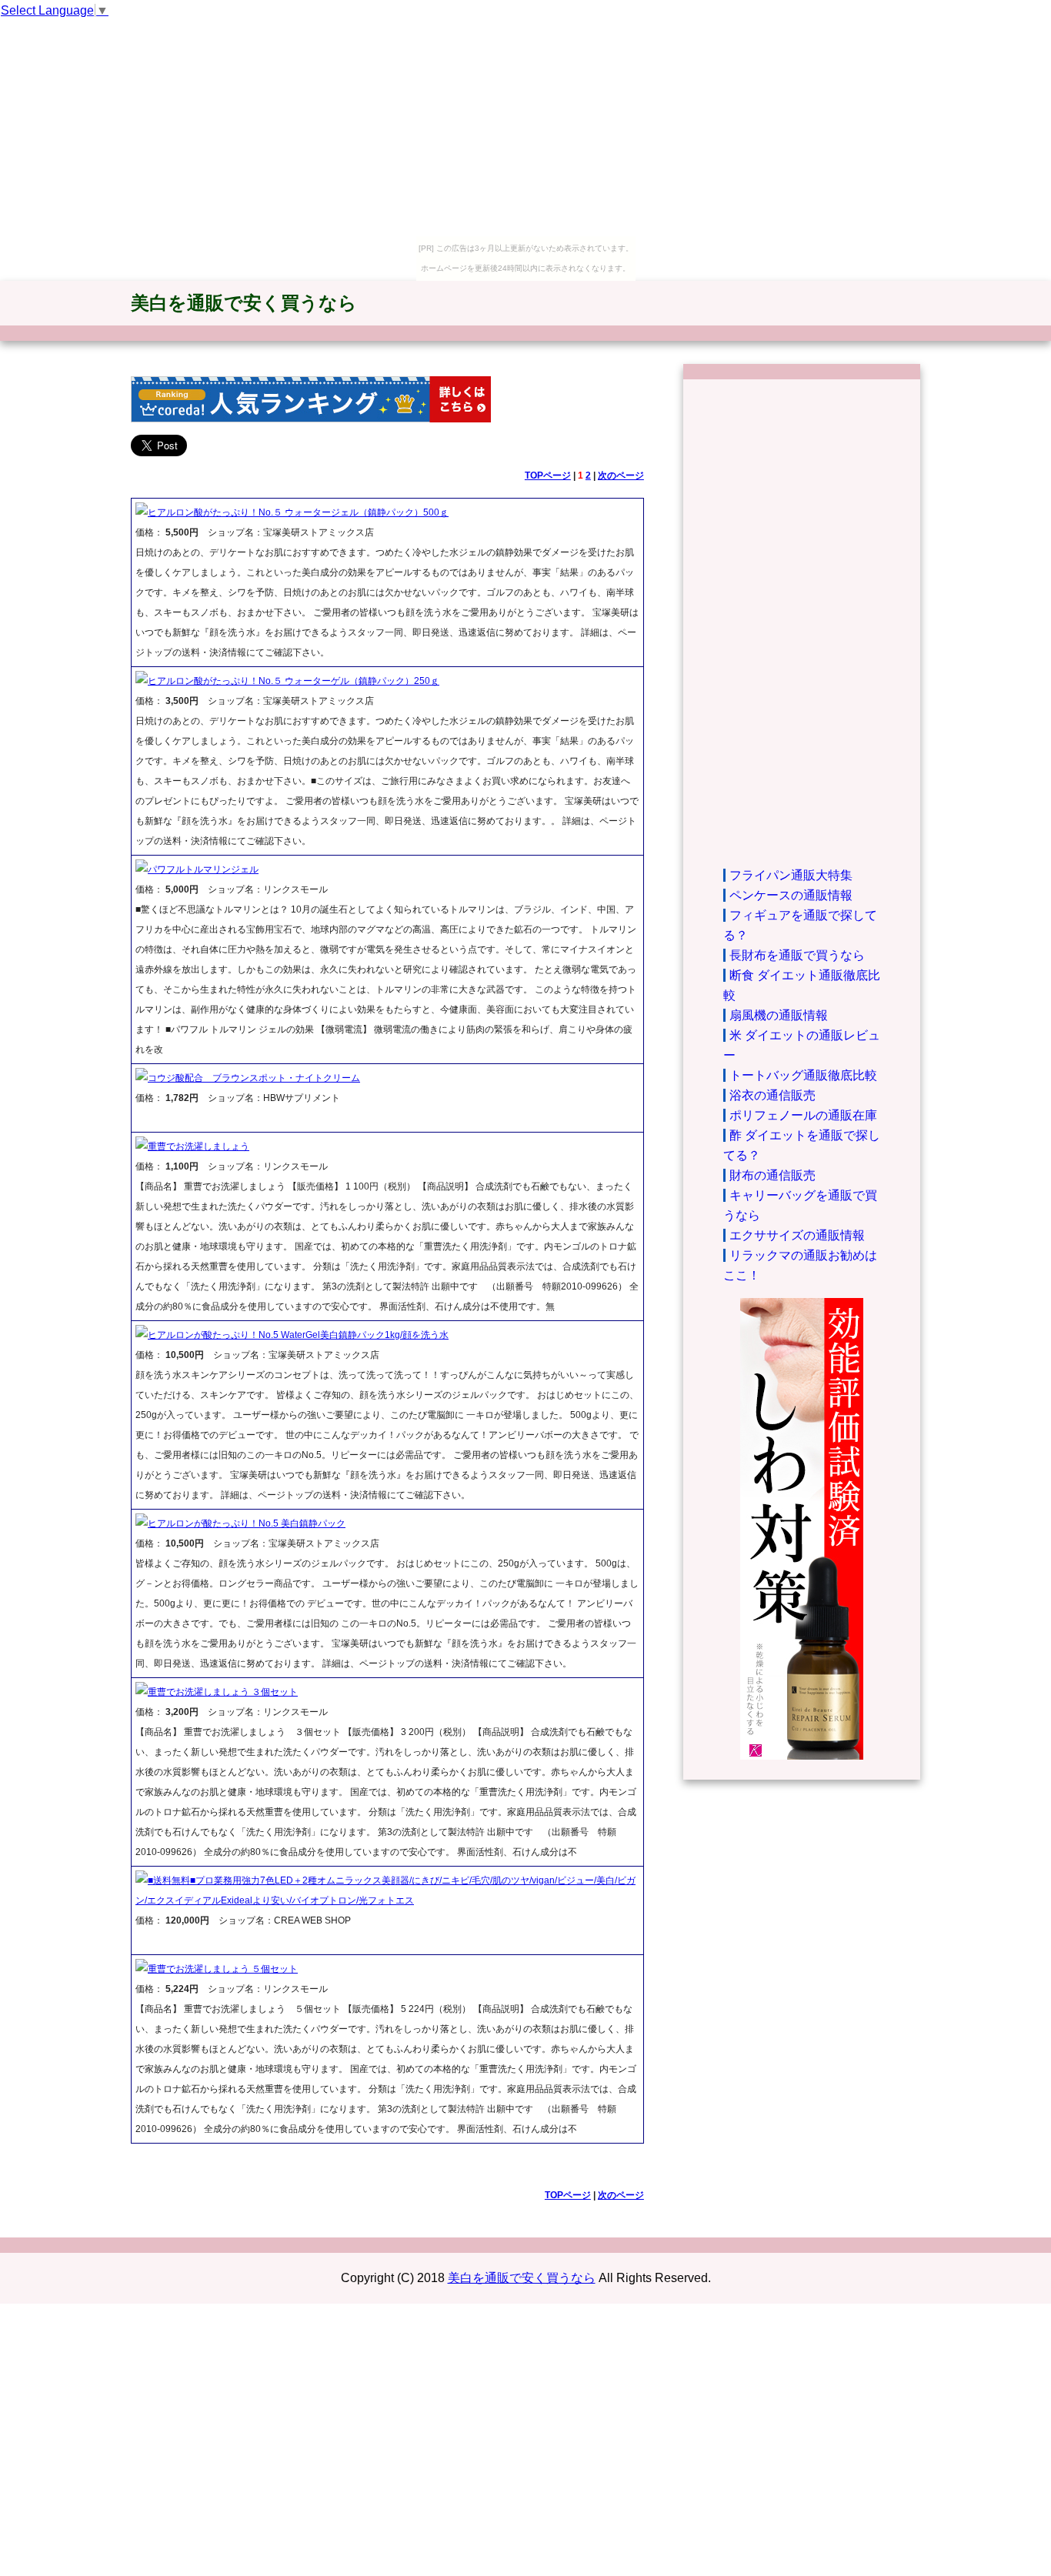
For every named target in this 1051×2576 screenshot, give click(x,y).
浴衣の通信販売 (772, 1095)
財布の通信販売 (772, 1175)
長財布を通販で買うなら (797, 955)
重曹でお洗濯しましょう (199, 1146)
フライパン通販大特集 (791, 875)
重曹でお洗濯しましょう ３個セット (223, 1692)
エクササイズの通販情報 (797, 1235)
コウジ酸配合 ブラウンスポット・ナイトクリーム (254, 1078)
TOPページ (548, 475)
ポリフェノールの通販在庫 (803, 1115)
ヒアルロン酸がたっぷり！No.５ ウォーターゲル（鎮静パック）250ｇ (294, 681)
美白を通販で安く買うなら (244, 303)
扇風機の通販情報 (779, 1015)
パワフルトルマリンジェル (203, 869)
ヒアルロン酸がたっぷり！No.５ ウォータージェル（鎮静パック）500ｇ (298, 512)
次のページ (621, 475)
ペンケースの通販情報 (791, 895)
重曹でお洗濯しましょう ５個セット (223, 1969)
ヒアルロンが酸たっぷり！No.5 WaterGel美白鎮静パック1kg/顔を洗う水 (298, 1335)
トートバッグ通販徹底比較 (803, 1075)
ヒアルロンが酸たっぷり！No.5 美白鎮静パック (247, 1523)
